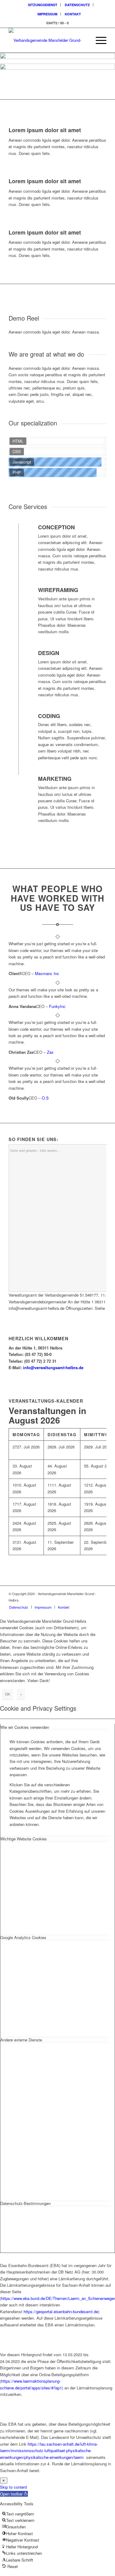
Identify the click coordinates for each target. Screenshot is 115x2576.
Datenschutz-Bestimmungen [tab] (25, 2203)
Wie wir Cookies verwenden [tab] (25, 1727)
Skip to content (13, 2487)
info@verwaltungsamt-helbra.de (53, 1367)
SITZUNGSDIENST (43, 5)
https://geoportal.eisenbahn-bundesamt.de (61, 2311)
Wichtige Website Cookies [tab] (24, 1839)
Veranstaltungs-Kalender (46, 1401)
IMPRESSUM (47, 14)
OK (8, 1694)
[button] (14, 2494)
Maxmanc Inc (47, 973)
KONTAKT (73, 14)
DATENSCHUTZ (77, 5)
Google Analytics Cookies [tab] (23, 1937)
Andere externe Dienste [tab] (21, 2040)
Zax (50, 1052)
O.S (45, 1098)
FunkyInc (57, 1006)
